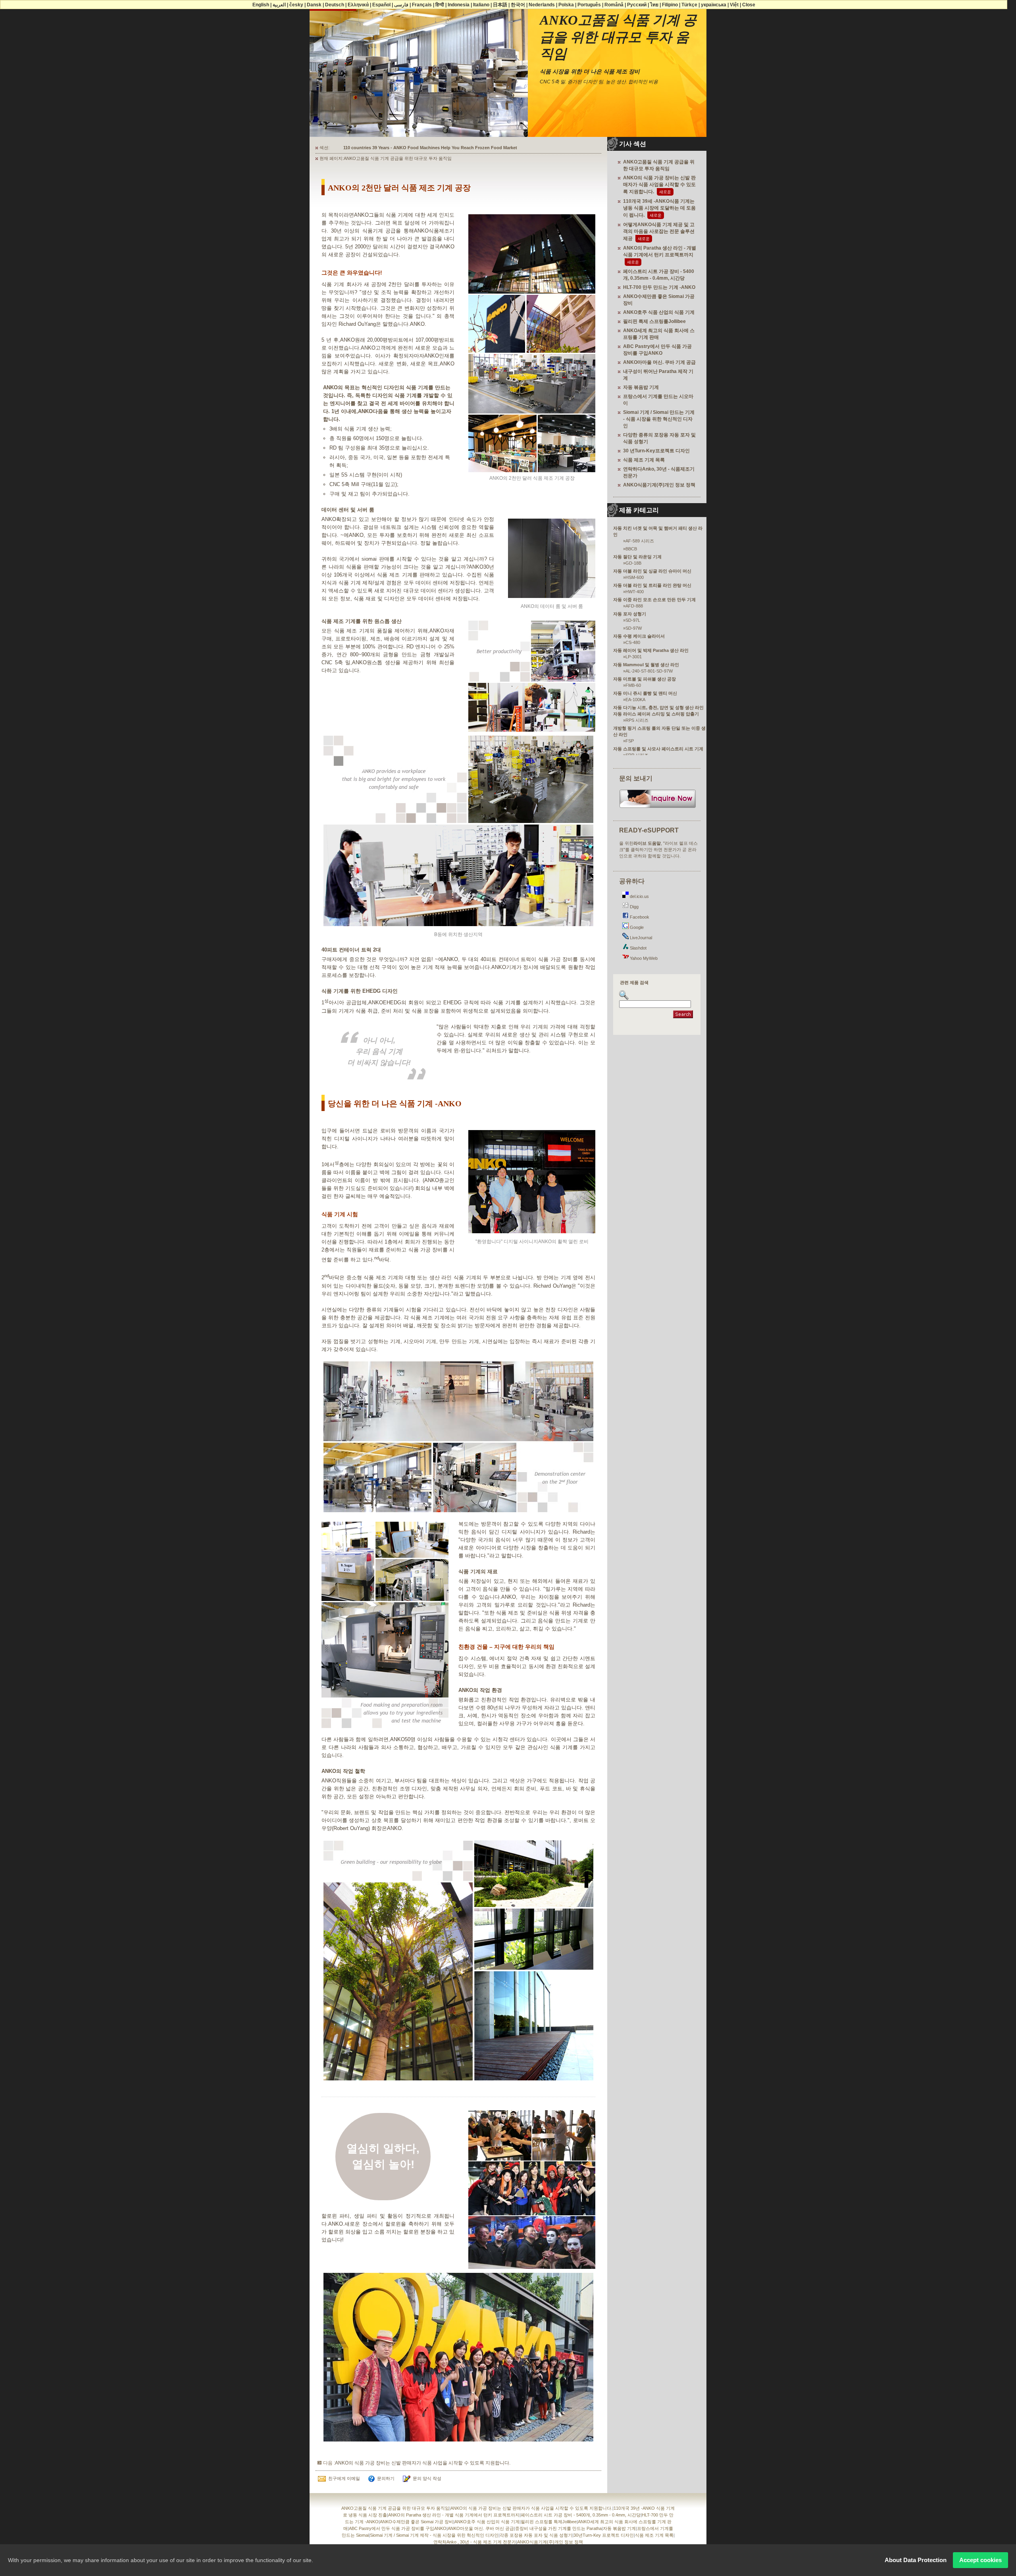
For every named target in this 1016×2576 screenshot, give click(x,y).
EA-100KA (635, 700)
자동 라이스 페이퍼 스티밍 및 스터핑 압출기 (656, 714)
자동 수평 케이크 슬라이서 (639, 636)
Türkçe (689, 5)
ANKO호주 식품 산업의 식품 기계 (659, 312)
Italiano (481, 5)
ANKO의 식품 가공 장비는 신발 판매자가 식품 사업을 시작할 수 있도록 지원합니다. (423, 2463)
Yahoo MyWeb (643, 958)
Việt (734, 5)
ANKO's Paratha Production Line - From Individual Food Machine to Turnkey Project (431, 148)
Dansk (314, 5)
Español (381, 5)
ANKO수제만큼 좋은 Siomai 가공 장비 (417, 2522)
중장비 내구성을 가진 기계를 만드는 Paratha (558, 2528)
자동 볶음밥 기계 (641, 387)
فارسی (401, 5)
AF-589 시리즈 (640, 541)
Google (636, 927)
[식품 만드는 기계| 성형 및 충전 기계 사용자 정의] (658, 807)
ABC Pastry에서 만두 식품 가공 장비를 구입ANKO (398, 2528)
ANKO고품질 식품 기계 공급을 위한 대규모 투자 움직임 (395, 2508)
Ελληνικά (358, 5)
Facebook (639, 917)
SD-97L (633, 620)
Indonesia (459, 5)
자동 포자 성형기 (630, 614)
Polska (566, 5)
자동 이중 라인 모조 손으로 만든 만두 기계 (654, 600)
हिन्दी (440, 5)
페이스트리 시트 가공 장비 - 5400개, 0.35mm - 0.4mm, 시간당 (581, 2515)
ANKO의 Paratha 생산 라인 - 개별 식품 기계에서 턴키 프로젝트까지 (454, 2515)
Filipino (670, 5)
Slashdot (638, 948)
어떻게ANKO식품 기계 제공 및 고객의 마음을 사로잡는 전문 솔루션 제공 (659, 232)
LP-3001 (634, 657)
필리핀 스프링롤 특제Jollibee (549, 2522)
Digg (634, 907)
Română (614, 5)
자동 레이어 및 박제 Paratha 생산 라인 (651, 650)
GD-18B (633, 563)
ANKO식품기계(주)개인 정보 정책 (659, 485)
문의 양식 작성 (427, 2478)
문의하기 (386, 2478)
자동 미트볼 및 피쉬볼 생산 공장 (645, 679)
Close (749, 5)
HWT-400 (635, 592)
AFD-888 (634, 606)
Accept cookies (980, 2560)
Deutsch (335, 5)
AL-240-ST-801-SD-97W (649, 671)
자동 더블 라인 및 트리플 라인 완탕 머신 (652, 585)
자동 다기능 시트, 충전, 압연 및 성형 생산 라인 (658, 707)
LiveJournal (640, 938)
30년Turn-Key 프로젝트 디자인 (604, 2535)
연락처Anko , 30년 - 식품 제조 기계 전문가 (475, 2542)
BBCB (631, 549)
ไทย (654, 5)
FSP (630, 741)
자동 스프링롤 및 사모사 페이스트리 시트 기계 (658, 749)
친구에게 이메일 (344, 2478)
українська (714, 5)
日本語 (500, 5)
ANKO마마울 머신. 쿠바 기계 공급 (659, 362)
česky (296, 5)
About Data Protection (916, 2560)
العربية (279, 5)
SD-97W (634, 628)
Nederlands (542, 5)
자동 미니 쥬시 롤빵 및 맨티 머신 (645, 693)
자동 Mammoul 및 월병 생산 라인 (646, 665)
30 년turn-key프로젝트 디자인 (656, 451)
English (261, 5)
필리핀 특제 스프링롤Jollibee (654, 321)
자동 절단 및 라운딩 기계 (637, 557)
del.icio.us (639, 896)
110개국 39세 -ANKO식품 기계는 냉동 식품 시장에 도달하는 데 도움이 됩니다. (659, 208)
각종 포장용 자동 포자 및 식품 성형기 (536, 2535)
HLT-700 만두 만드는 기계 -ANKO (659, 287)
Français (422, 5)
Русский (637, 5)
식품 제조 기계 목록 (644, 460)
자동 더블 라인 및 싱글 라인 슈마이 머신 (652, 571)
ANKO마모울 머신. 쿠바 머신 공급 (481, 2528)
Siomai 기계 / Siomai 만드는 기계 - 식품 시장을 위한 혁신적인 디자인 (659, 419)
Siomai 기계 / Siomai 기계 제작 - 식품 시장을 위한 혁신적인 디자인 (434, 2535)
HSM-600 (635, 577)
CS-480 (633, 642)
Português (589, 5)
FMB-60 (633, 685)
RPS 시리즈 (637, 720)
